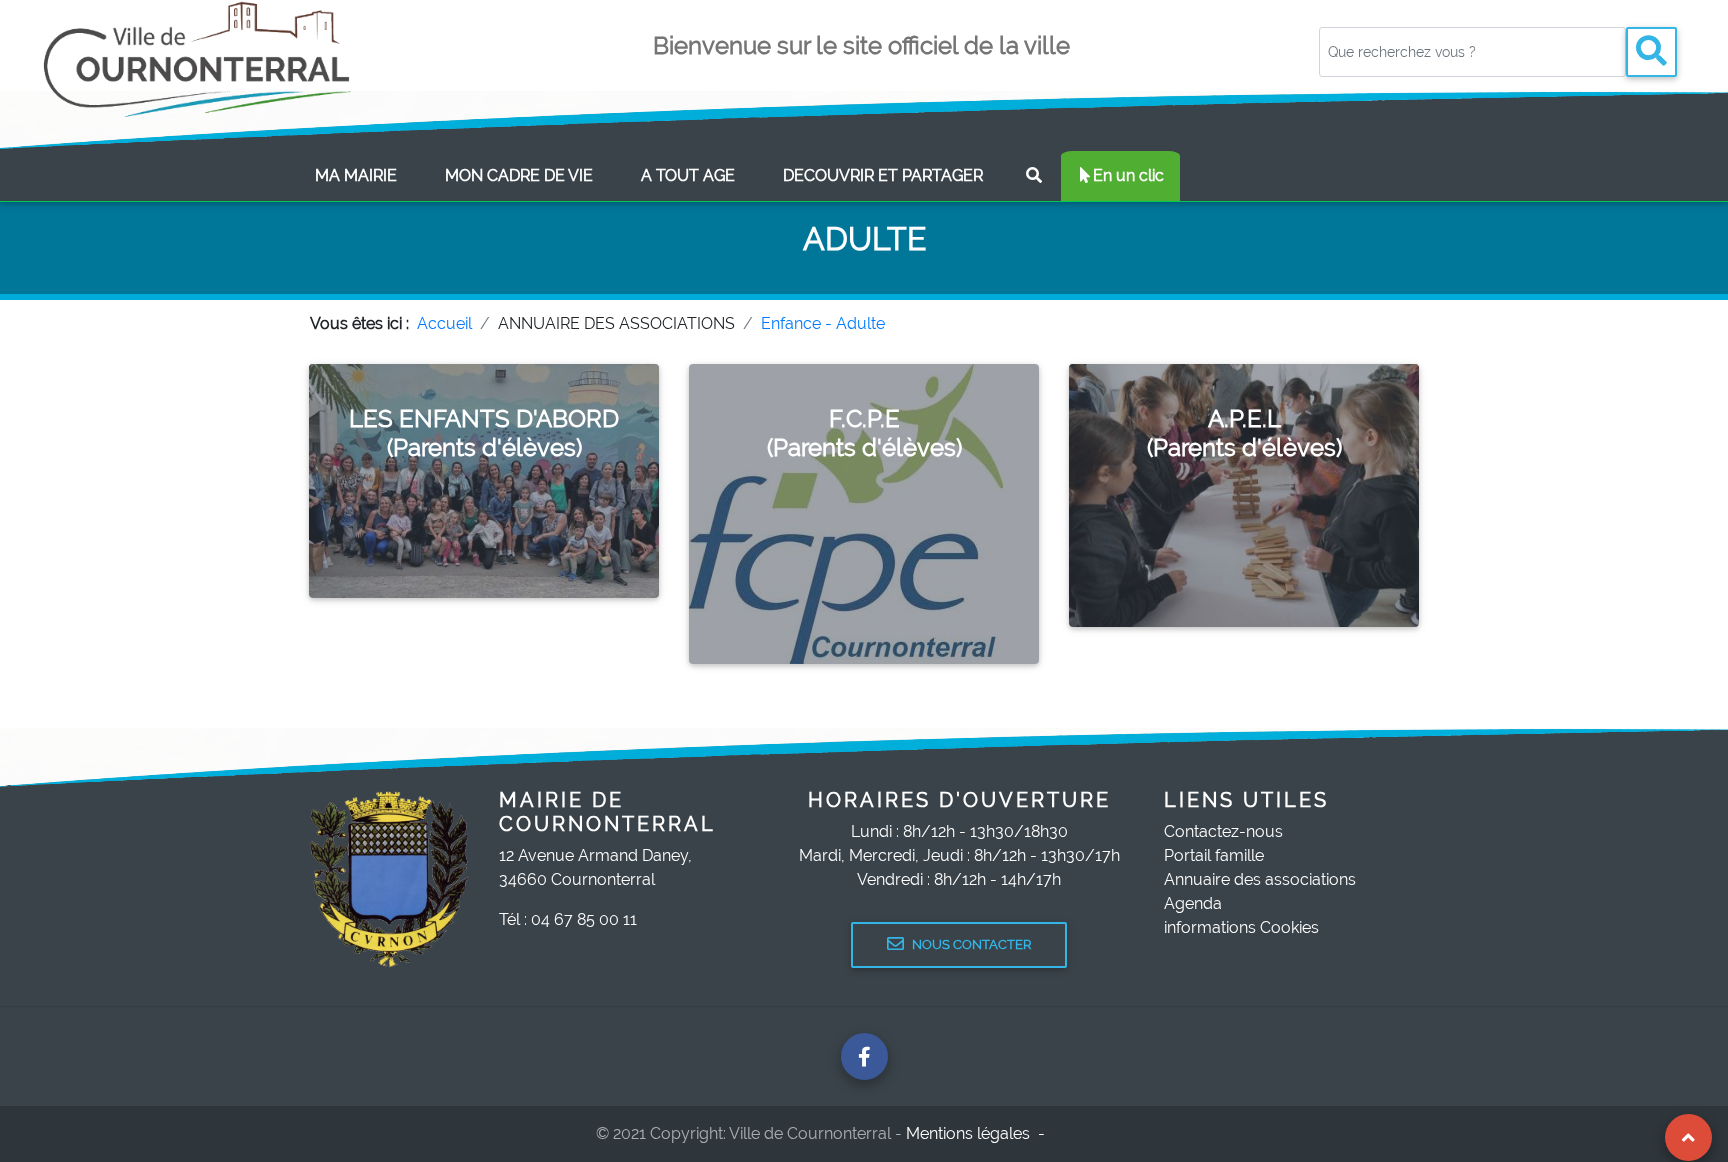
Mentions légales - (977, 1133)
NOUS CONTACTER (971, 944)
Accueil (444, 323)
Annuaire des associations (1260, 879)
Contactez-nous (1223, 831)
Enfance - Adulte (823, 323)
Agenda (1193, 903)
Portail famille (1214, 855)
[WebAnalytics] (1093, 1133)
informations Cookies (1241, 927)
